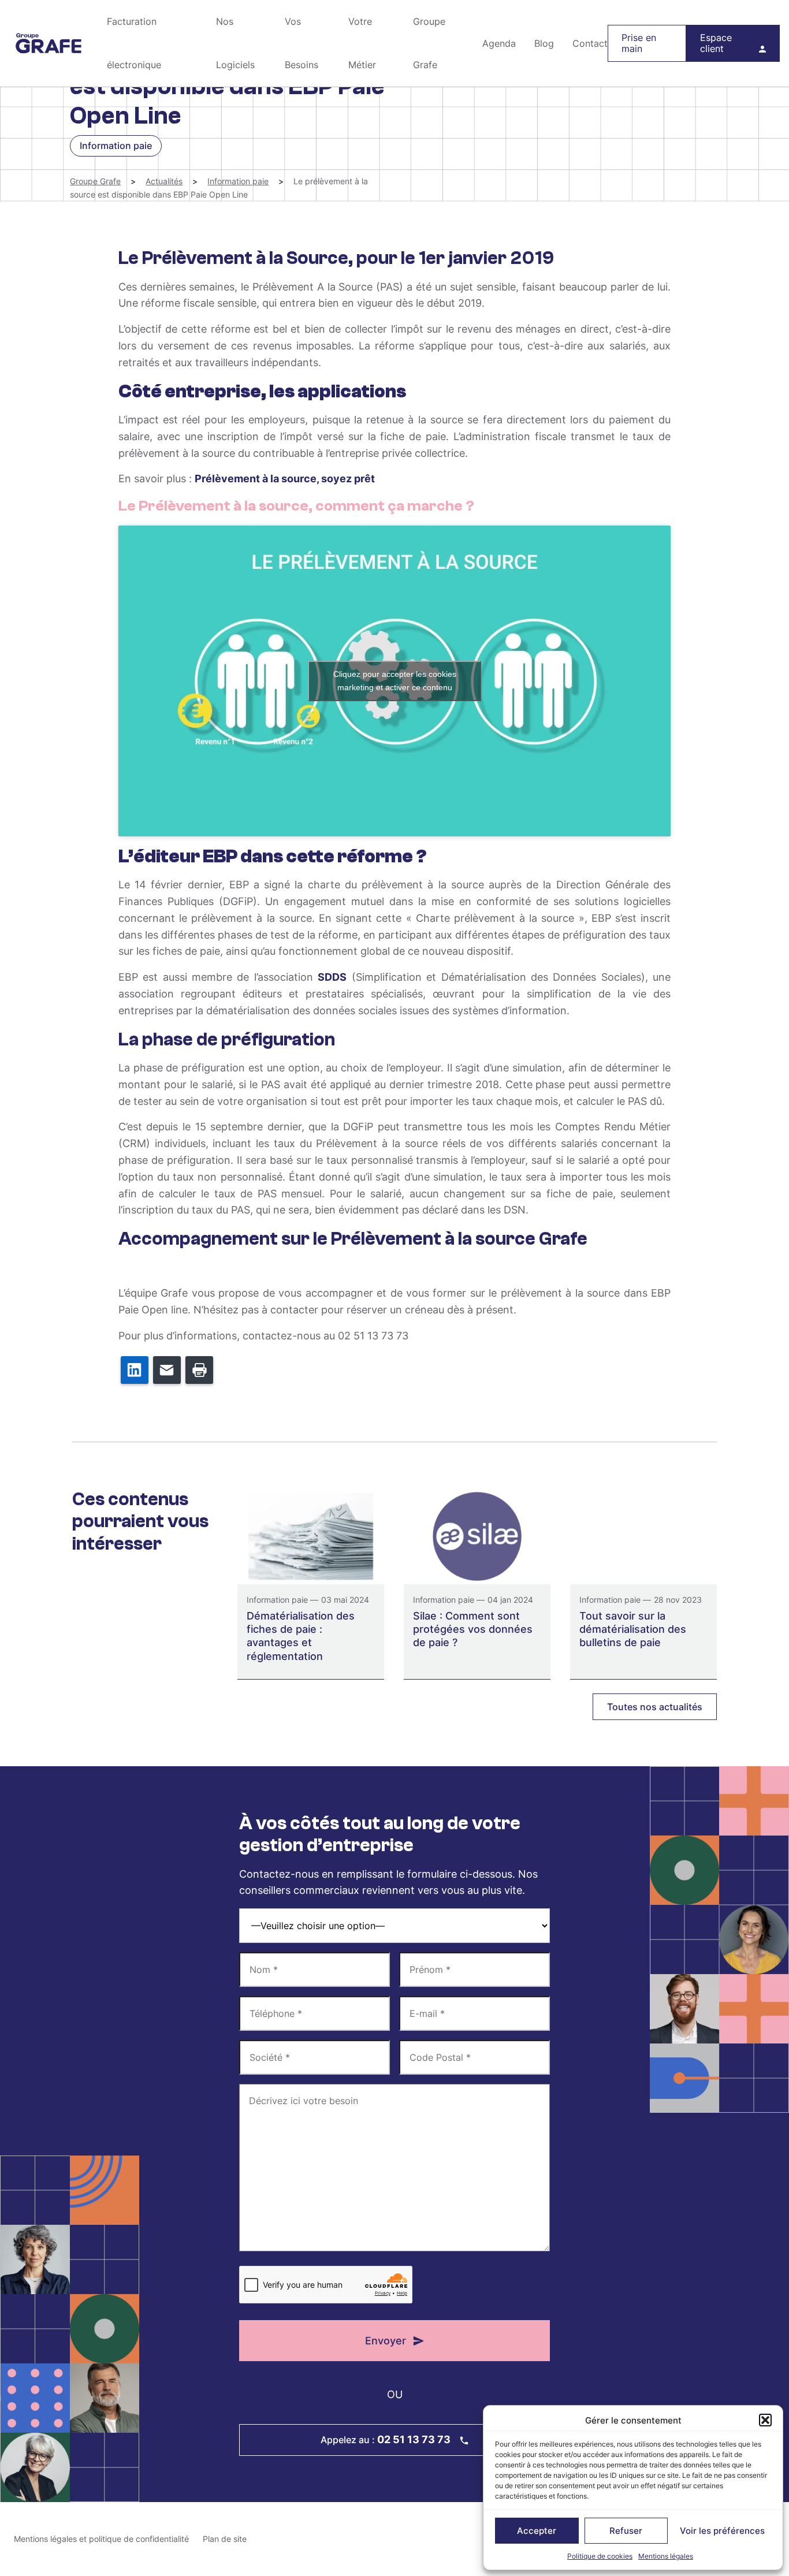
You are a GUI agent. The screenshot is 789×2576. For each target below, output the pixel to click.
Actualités (164, 181)
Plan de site (225, 2539)
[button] (765, 2420)
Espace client (716, 43)
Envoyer (386, 2341)
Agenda (499, 43)
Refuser (626, 2531)
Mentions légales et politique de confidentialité (101, 2539)
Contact (590, 43)
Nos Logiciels (235, 43)
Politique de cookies (600, 2556)
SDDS (332, 977)
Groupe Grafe (49, 43)
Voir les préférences (722, 2531)
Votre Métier (362, 43)
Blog (544, 43)
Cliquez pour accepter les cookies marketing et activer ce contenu (395, 681)
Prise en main (639, 43)
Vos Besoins (302, 43)
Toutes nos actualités (655, 1707)
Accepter (537, 2531)
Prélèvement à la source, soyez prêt (285, 479)
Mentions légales (666, 2556)
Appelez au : (386, 2439)
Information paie (238, 181)
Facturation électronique (134, 43)
